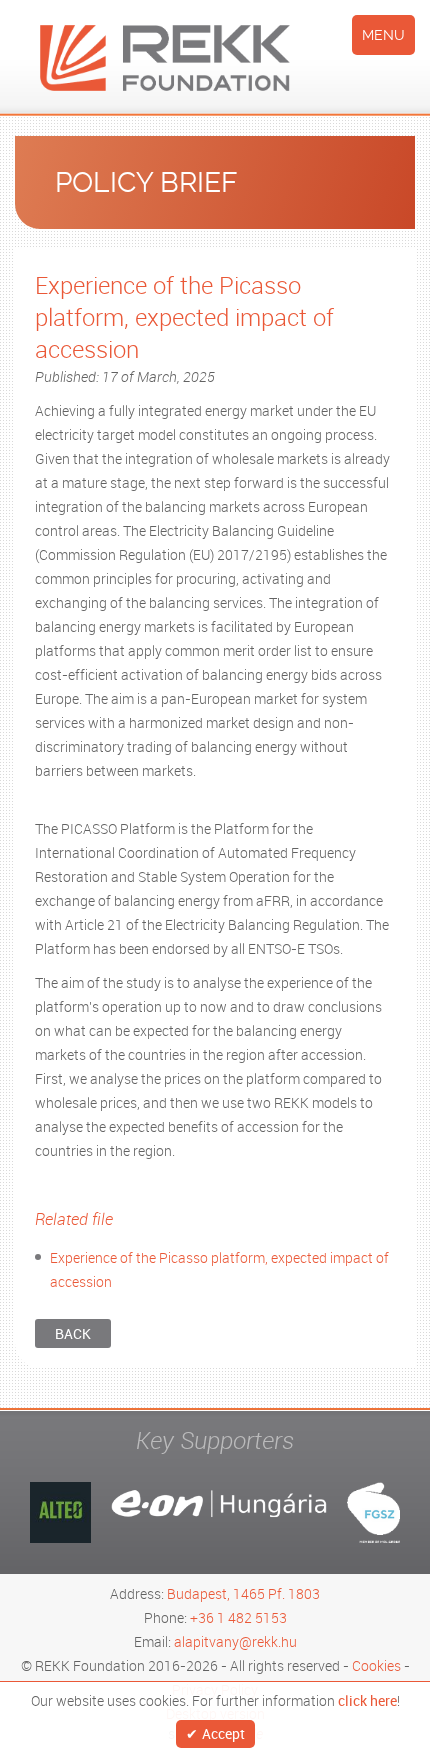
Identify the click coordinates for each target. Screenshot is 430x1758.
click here (367, 1701)
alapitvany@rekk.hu (235, 1641)
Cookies (376, 1665)
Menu (383, 35)
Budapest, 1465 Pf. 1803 (243, 1593)
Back (73, 1333)
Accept (223, 1733)
